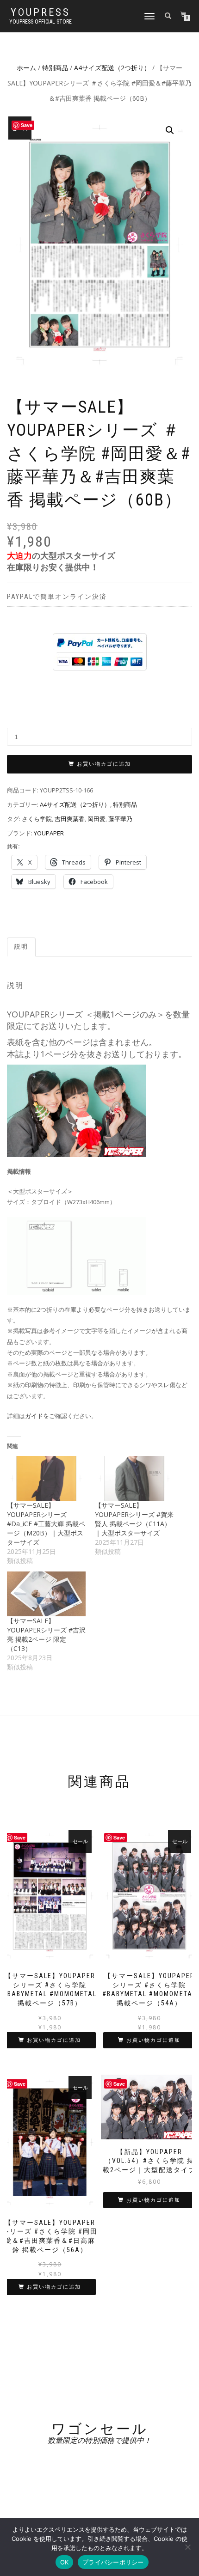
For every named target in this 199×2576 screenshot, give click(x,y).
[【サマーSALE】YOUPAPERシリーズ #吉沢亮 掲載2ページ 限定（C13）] (46, 1594)
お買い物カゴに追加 (104, 764)
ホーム (26, 68)
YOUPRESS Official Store (40, 22)
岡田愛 (96, 819)
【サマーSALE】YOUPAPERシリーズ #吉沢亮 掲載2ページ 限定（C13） (46, 1635)
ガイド (34, 1416)
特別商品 (55, 68)
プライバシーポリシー (113, 2562)
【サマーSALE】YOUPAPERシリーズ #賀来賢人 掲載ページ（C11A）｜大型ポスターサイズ (134, 1519)
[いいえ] (187, 2547)
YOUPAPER (49, 833)
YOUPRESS (40, 12)
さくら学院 (37, 819)
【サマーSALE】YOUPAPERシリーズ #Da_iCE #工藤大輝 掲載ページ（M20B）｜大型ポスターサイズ (46, 1524)
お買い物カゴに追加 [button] (54, 2040)
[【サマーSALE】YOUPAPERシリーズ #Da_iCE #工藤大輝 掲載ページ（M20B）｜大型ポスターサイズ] (46, 1478)
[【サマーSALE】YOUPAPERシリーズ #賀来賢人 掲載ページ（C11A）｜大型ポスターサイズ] (134, 1478)
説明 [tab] (21, 947)
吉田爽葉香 (70, 819)
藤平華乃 (120, 819)
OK (65, 2562)
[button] (170, 130)
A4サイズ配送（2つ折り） (112, 68)
